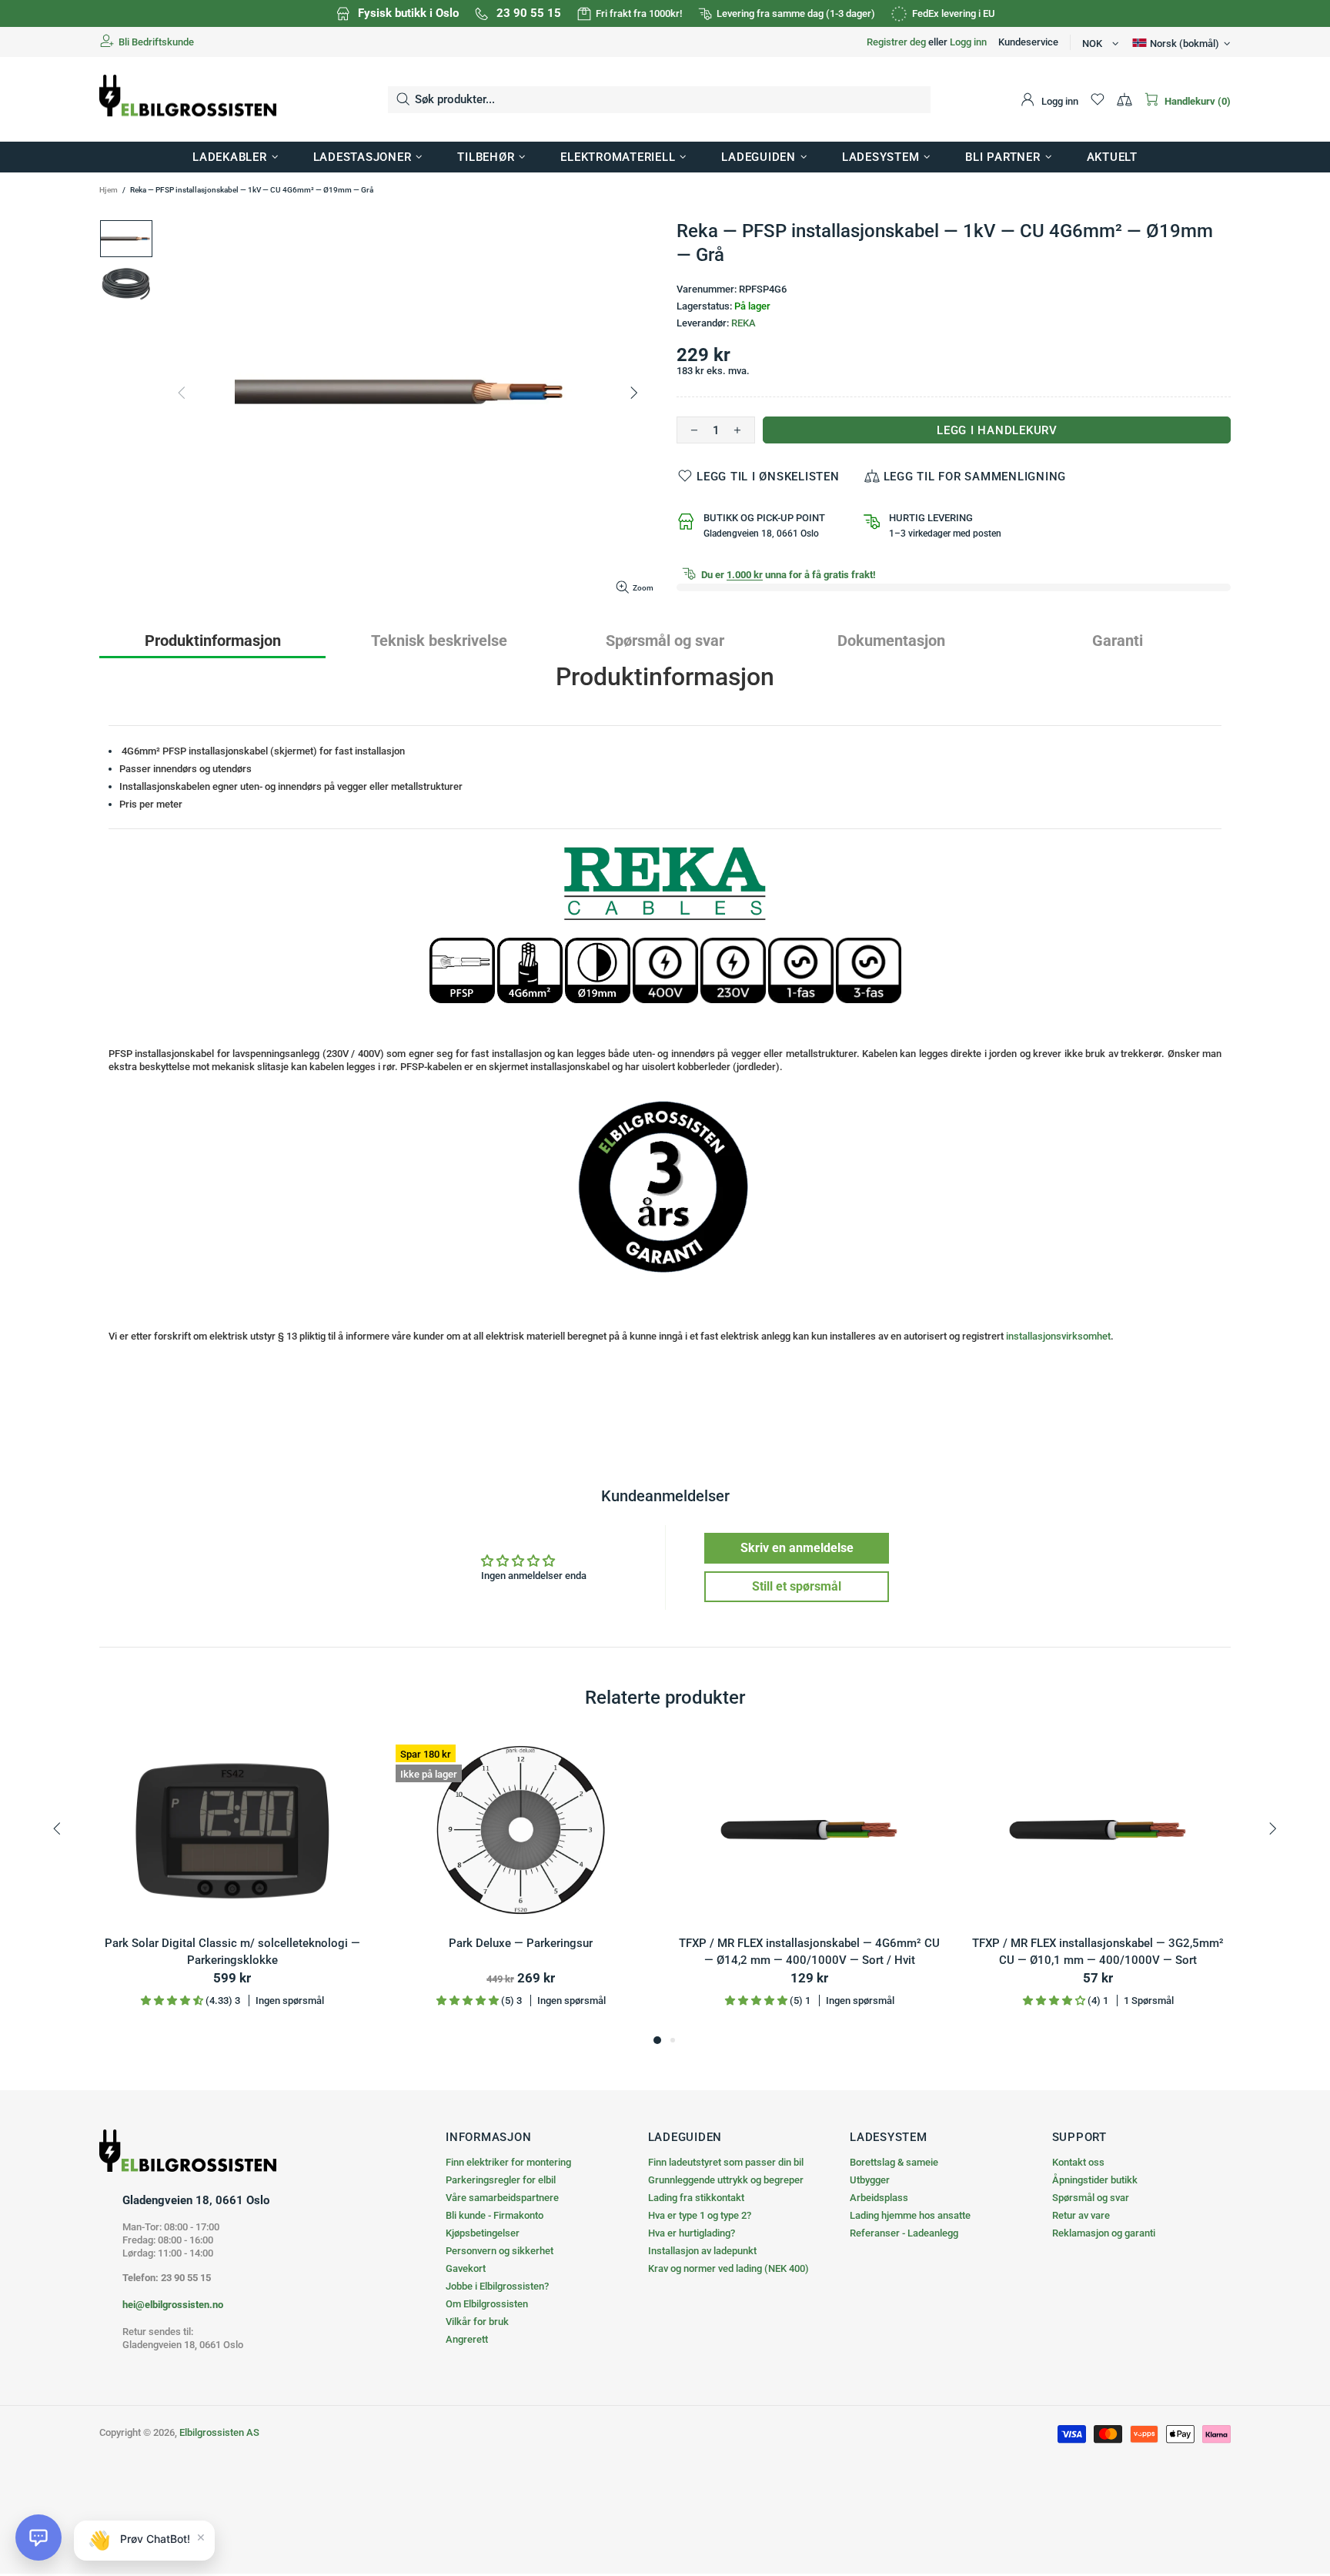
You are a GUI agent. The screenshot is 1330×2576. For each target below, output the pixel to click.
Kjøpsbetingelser (483, 2233)
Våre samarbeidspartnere (502, 2198)
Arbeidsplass (879, 2198)
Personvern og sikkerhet (500, 2251)
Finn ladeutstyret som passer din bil (726, 2162)
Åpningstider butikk (1095, 2180)
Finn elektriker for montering (508, 2162)
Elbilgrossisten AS (188, 100)
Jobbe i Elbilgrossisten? (497, 2286)
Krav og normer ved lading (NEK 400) (728, 2268)
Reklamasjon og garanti (1104, 2233)
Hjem (109, 190)
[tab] (212, 640)
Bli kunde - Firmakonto (495, 2215)
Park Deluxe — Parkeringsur (521, 1943)
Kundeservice (1028, 42)
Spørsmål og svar (1091, 2198)
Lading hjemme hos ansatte (910, 2215)
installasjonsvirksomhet (1058, 1336)
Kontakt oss (1078, 2162)
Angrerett (467, 2339)
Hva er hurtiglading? (692, 2233)
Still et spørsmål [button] (797, 1586)
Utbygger (870, 2180)
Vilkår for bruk (477, 2322)
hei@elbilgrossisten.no (173, 2305)
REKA (744, 323)
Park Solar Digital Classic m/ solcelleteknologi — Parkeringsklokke (232, 1952)
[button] (38, 2538)
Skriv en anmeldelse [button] (797, 1548)
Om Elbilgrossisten (487, 2304)
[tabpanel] (232, 1884)
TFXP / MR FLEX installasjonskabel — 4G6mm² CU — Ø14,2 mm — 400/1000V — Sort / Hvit (809, 1952)
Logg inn (968, 42)
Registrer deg (896, 42)
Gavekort (466, 2268)
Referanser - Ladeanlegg (904, 2233)
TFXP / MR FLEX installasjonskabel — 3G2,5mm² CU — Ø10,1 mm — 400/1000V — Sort (1098, 1952)
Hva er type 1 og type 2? (700, 2215)
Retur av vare (1081, 2215)
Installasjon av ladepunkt (702, 2251)
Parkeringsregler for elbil (501, 2180)
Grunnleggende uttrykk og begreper (726, 2180)
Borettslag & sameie (894, 2162)
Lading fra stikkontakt (696, 2198)
